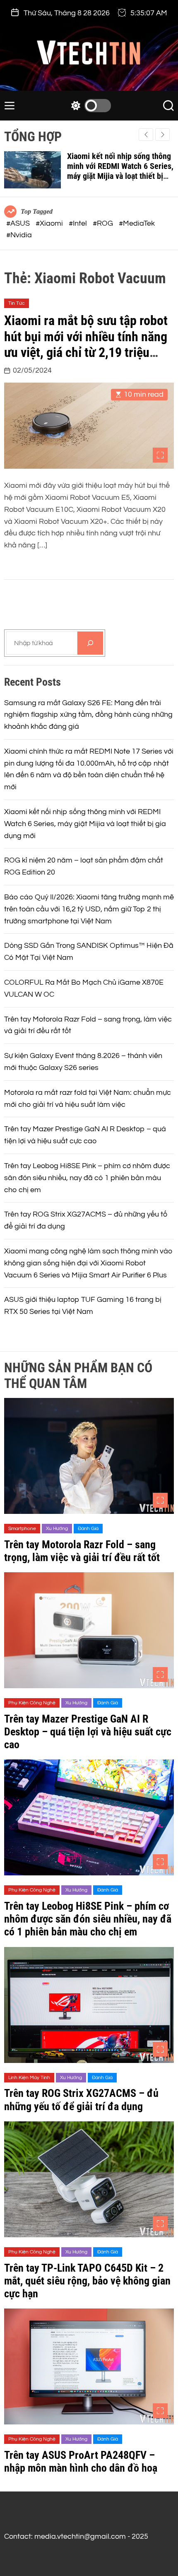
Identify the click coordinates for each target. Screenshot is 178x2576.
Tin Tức (17, 303)
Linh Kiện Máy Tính (29, 2078)
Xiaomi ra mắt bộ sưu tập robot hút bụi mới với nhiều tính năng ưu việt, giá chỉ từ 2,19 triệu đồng (86, 344)
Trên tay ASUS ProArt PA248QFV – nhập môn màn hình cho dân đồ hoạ (81, 2462)
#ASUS (19, 223)
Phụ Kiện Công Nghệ (32, 1703)
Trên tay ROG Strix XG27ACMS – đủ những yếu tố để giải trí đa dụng (81, 2100)
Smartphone (22, 1529)
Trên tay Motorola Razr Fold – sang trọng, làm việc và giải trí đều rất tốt (82, 1551)
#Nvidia (19, 235)
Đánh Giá (88, 1529)
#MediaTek (137, 223)
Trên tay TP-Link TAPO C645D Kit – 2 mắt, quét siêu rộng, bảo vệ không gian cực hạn (87, 2281)
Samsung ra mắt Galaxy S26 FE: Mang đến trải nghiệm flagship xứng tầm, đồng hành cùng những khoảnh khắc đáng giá (88, 715)
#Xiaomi (50, 223)
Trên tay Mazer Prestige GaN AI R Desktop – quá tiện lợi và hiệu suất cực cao (88, 1732)
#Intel (79, 223)
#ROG (104, 223)
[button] (162, 135)
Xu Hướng (57, 1529)
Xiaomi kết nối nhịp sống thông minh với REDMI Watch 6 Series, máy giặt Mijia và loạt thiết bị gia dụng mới (120, 171)
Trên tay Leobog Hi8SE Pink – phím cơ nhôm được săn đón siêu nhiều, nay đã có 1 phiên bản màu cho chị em (87, 1178)
